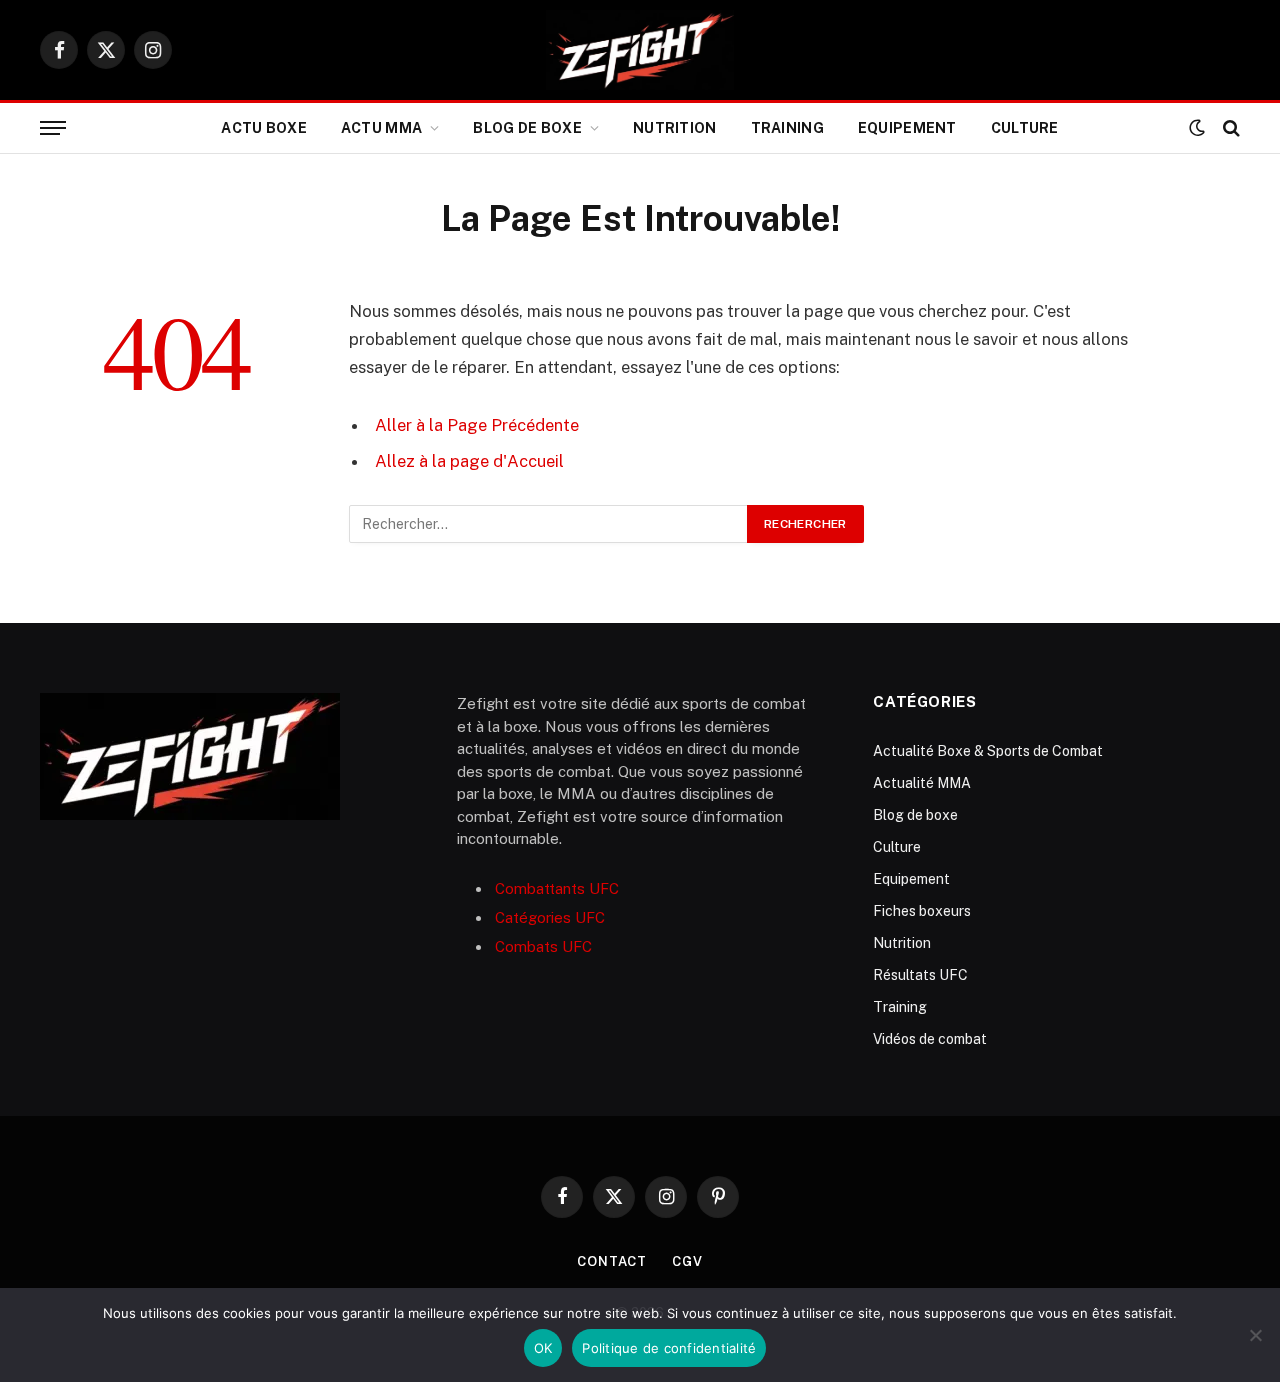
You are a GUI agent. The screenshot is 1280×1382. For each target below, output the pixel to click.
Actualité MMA (922, 783)
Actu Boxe (264, 128)
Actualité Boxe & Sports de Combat (988, 751)
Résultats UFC (920, 975)
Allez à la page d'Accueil (469, 461)
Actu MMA (381, 128)
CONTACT (612, 1261)
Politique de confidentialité (669, 1348)
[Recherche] (1229, 128)
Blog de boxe (527, 128)
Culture (1025, 128)
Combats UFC (543, 946)
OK (543, 1348)
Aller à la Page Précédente (477, 425)
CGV (687, 1261)
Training (787, 128)
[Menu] (53, 128)
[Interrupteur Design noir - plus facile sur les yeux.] (1197, 128)
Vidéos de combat (930, 1039)
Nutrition (675, 128)
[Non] (1255, 1335)
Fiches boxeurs (922, 911)
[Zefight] (640, 50)
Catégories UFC (550, 917)
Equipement (907, 128)
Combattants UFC (557, 888)
